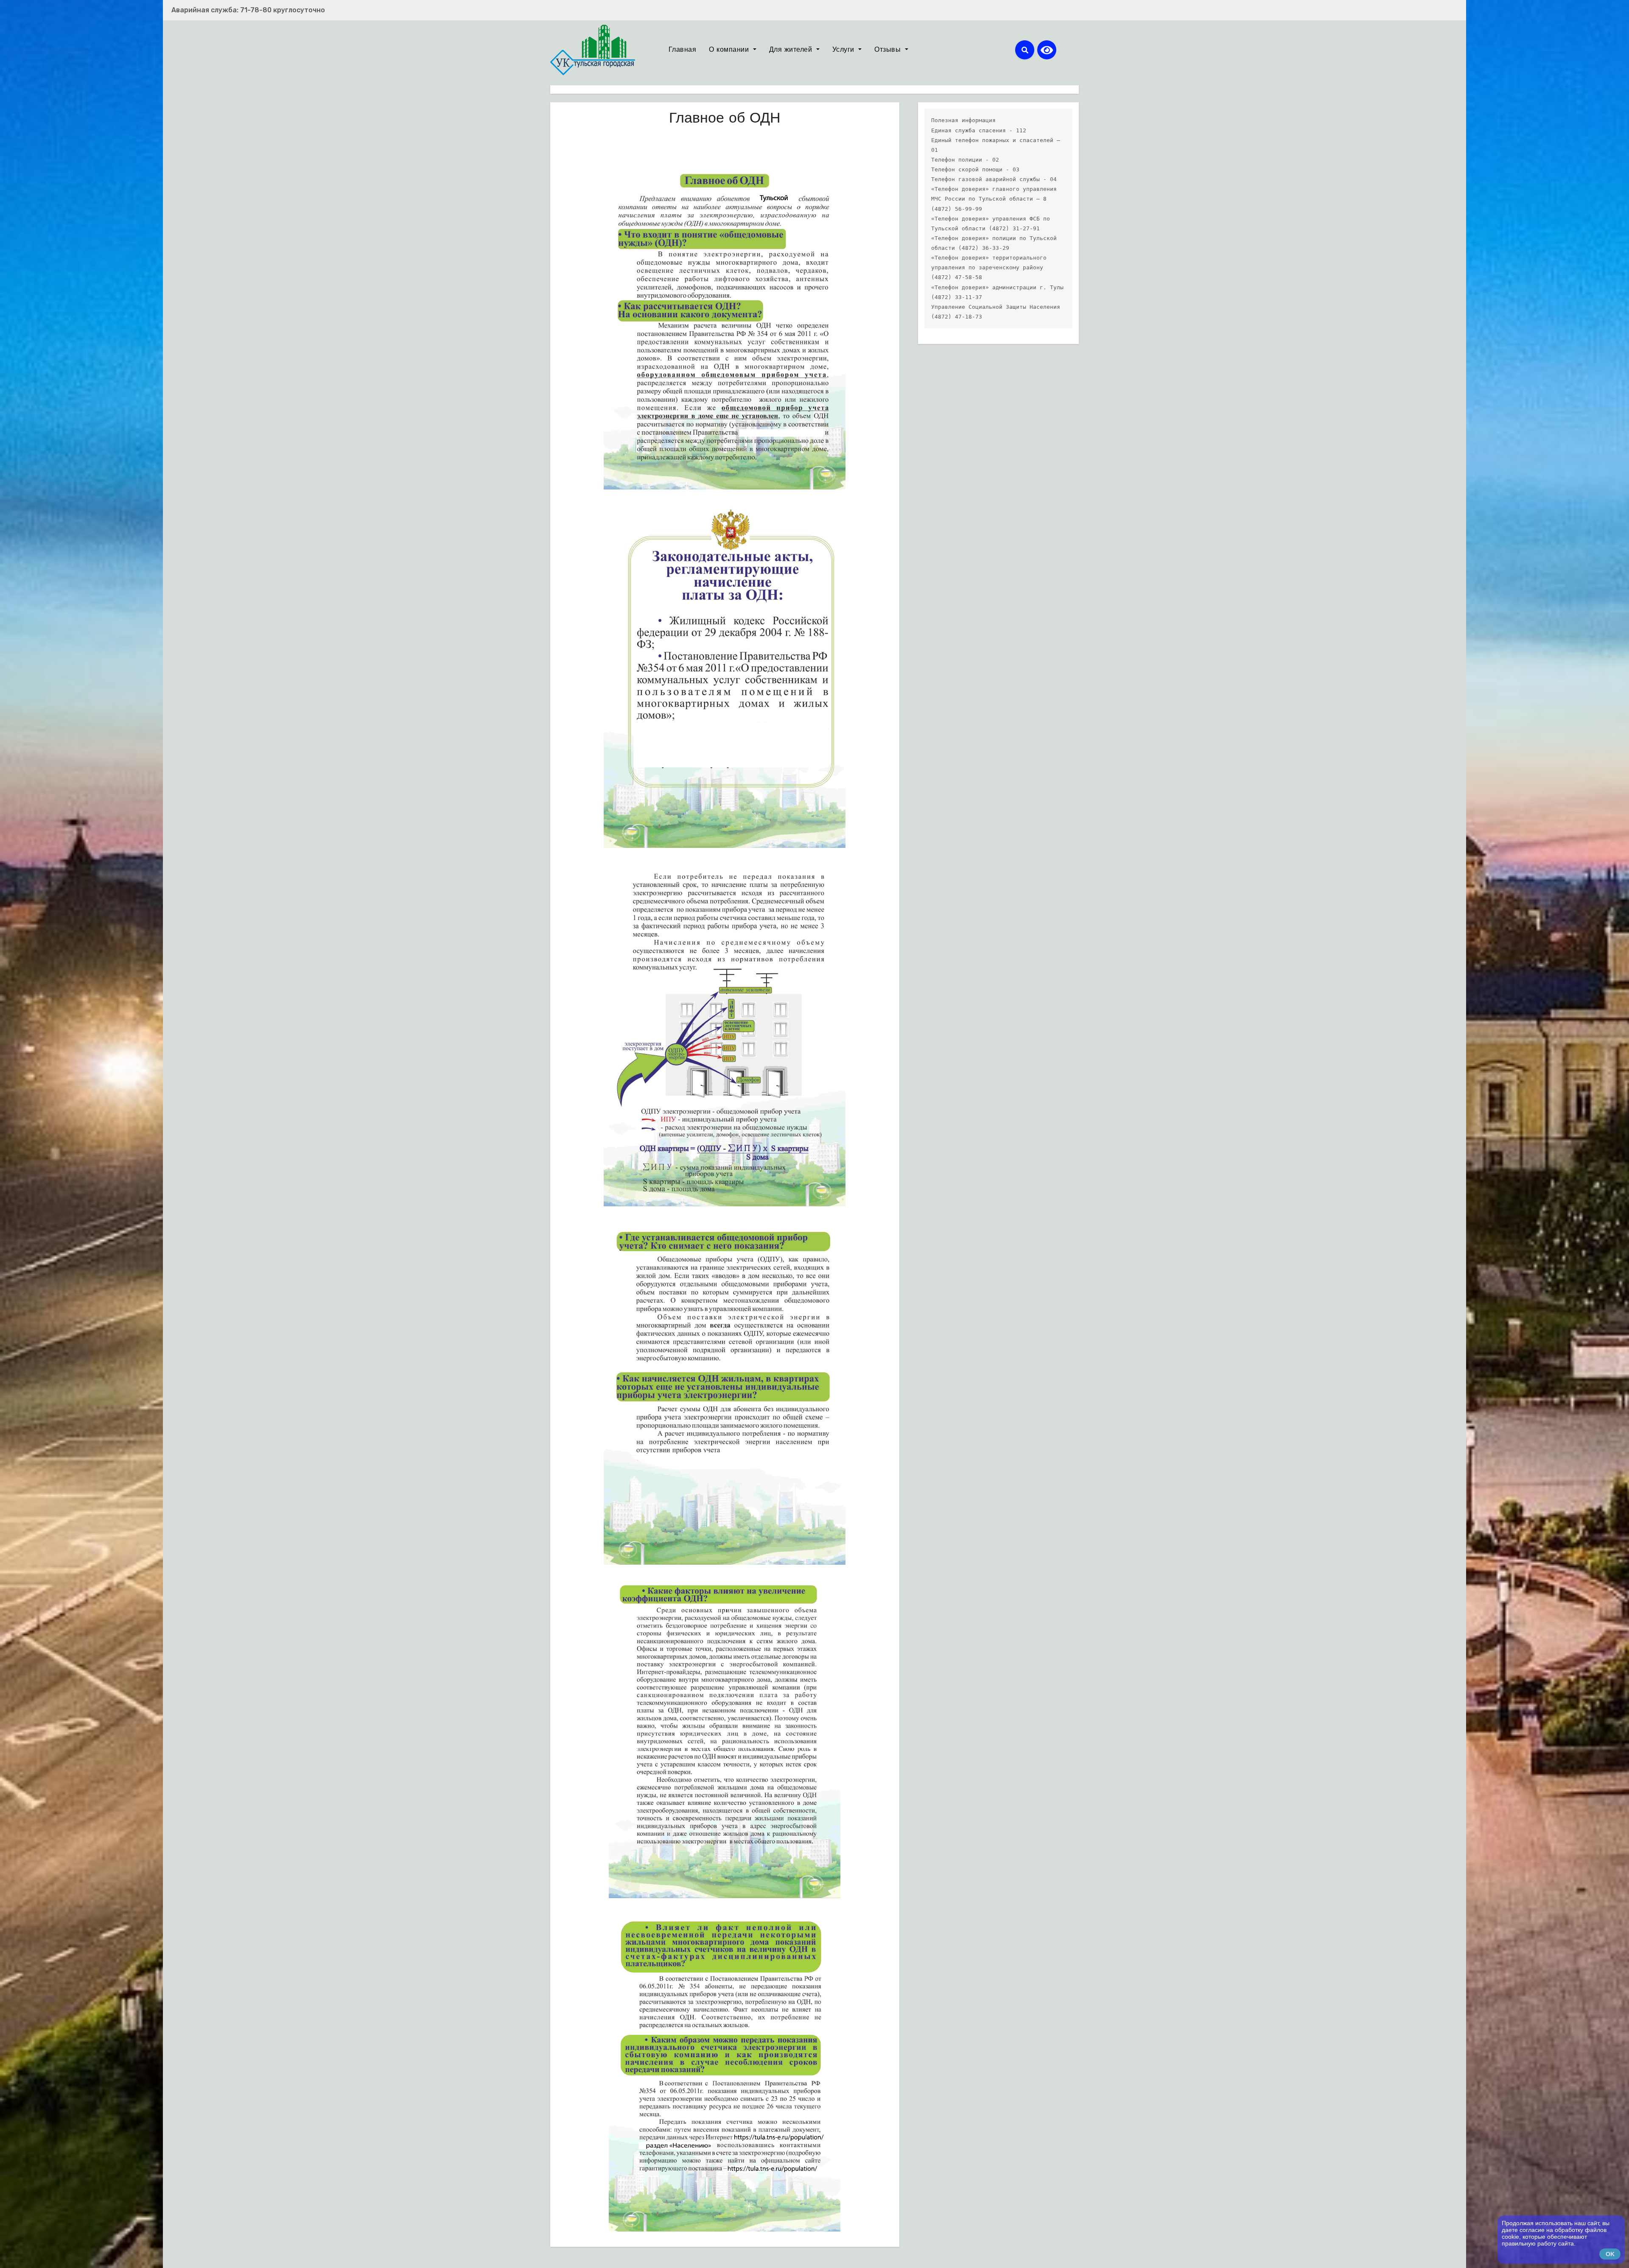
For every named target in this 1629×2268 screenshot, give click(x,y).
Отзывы (889, 50)
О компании (730, 50)
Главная (683, 50)
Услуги (845, 50)
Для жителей (792, 50)
